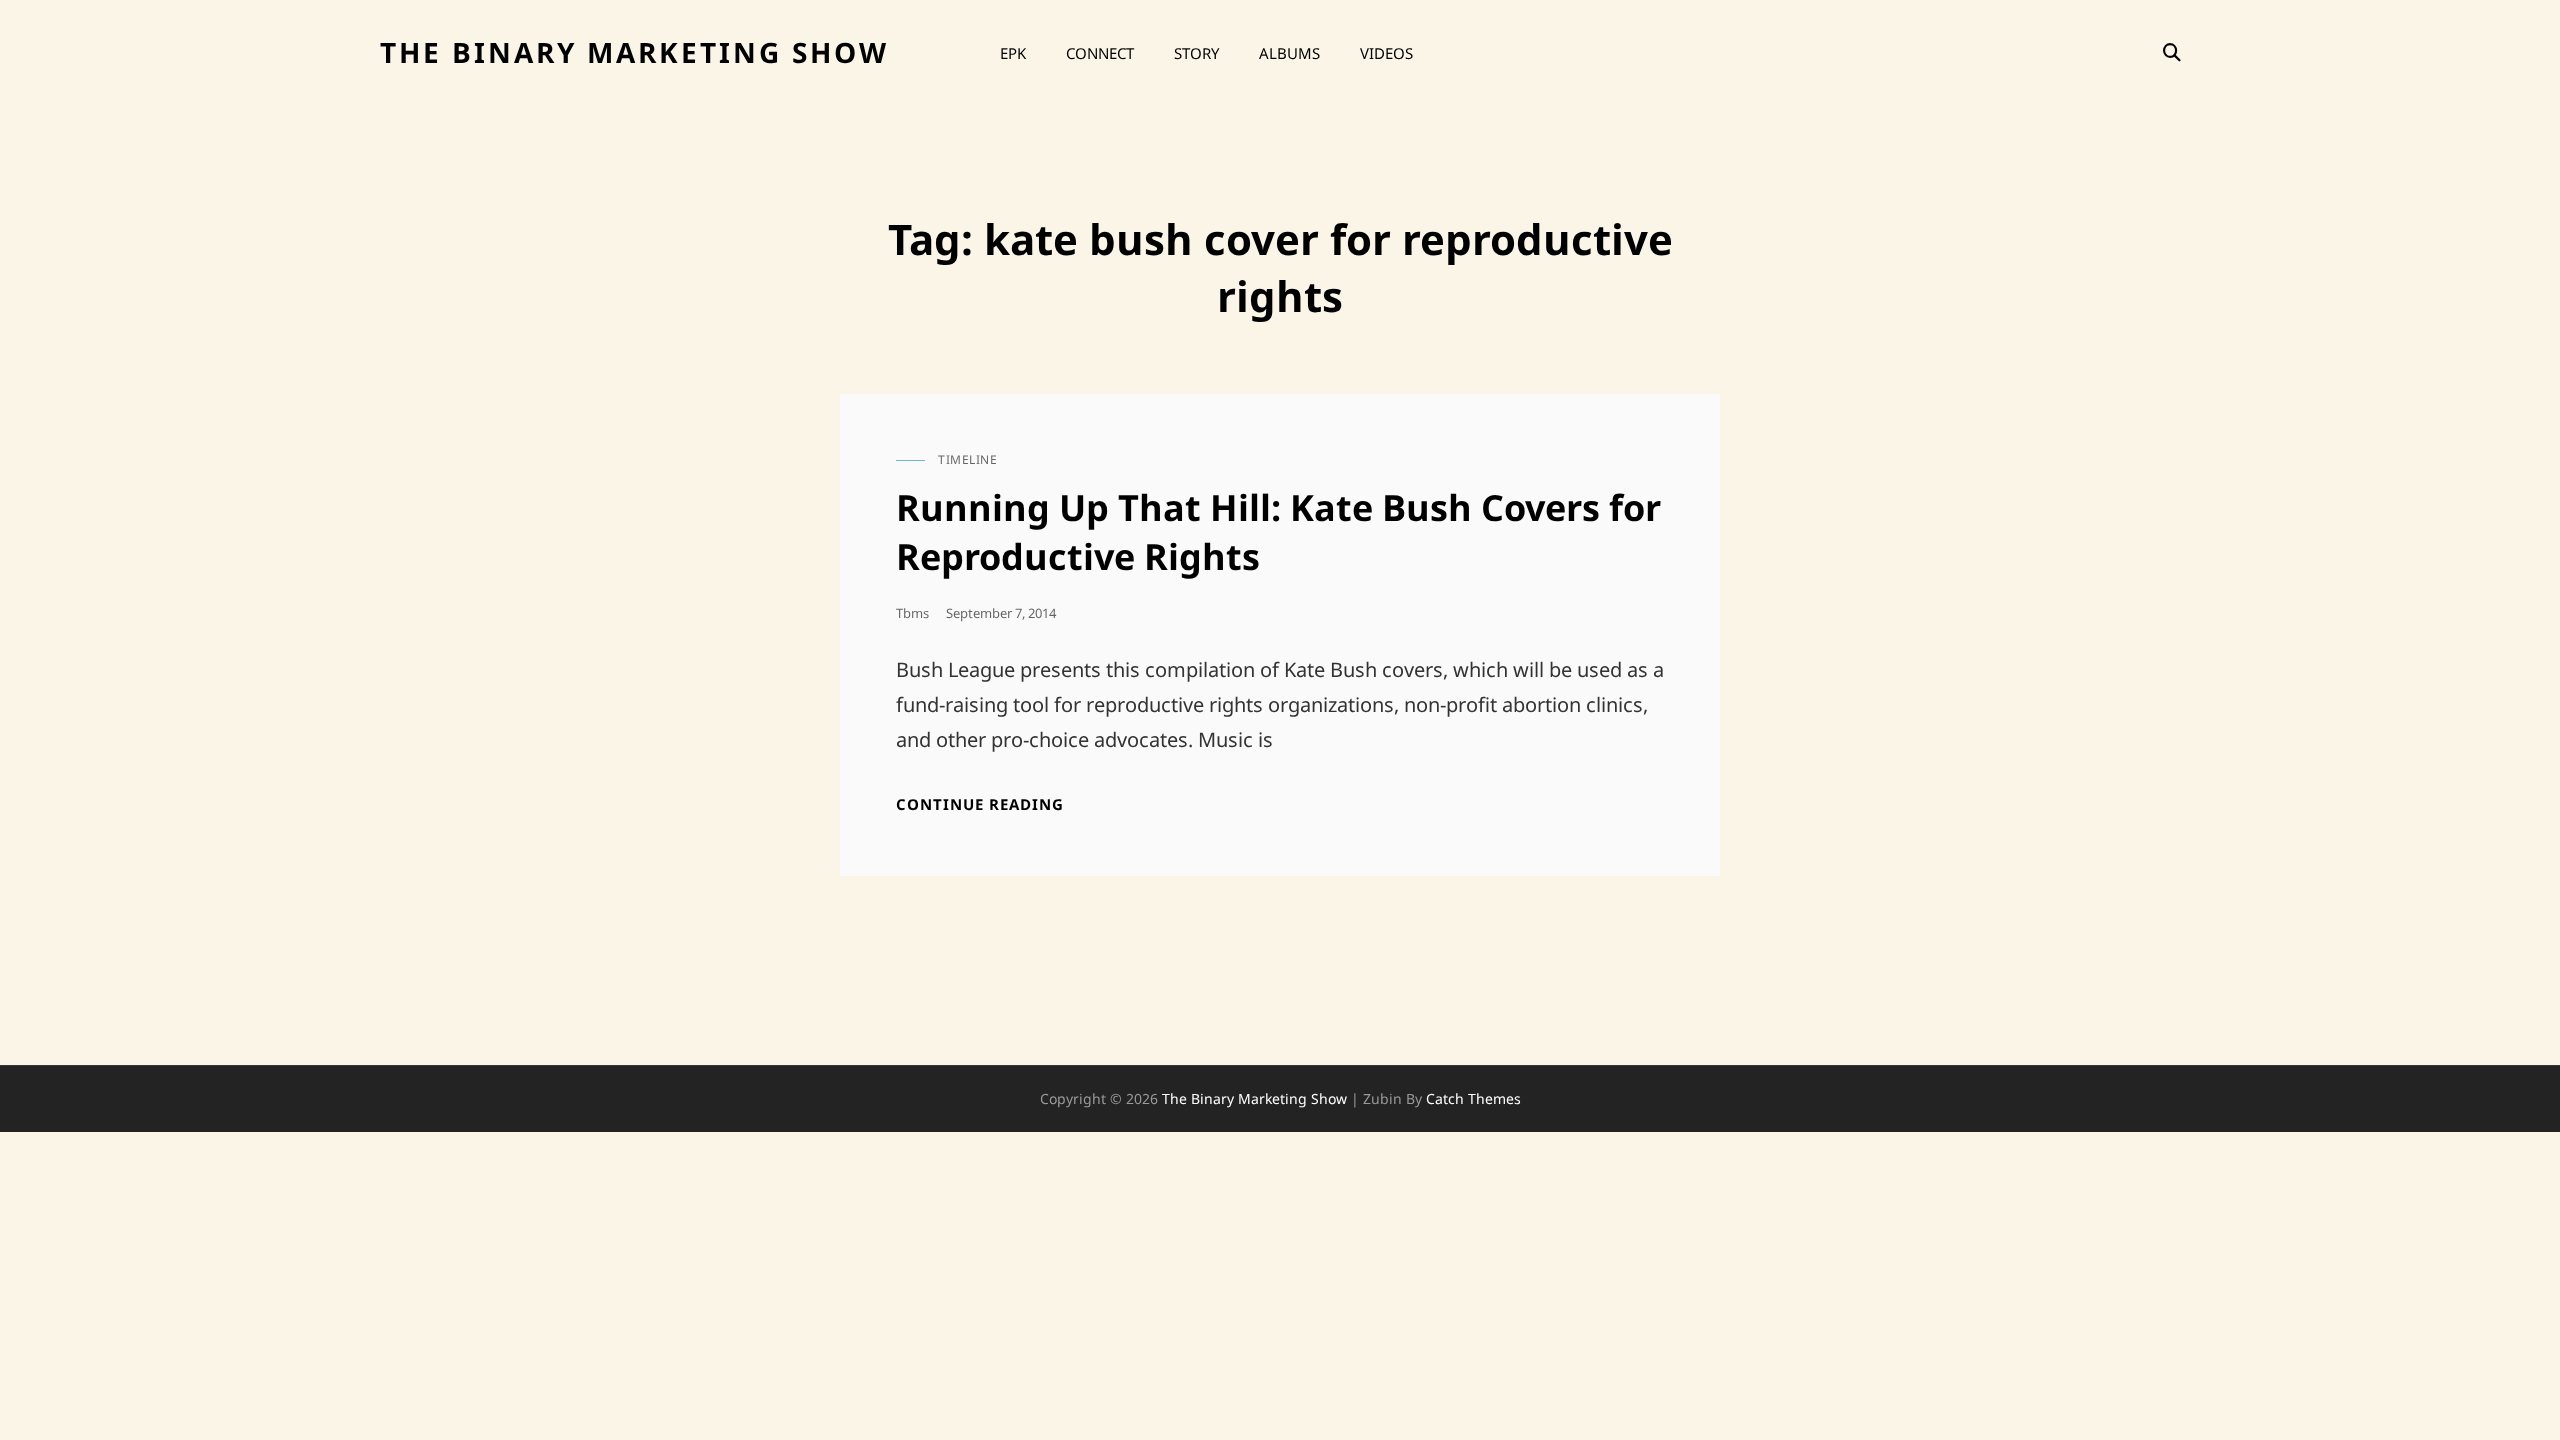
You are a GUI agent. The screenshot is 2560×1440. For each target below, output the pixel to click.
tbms (912, 613)
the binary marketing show (634, 52)
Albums (1289, 53)
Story (1196, 53)
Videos (1386, 53)
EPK (1013, 53)
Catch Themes (1473, 1098)
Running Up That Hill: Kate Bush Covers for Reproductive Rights (1278, 532)
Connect (1100, 53)
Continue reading (980, 804)
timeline (967, 459)
